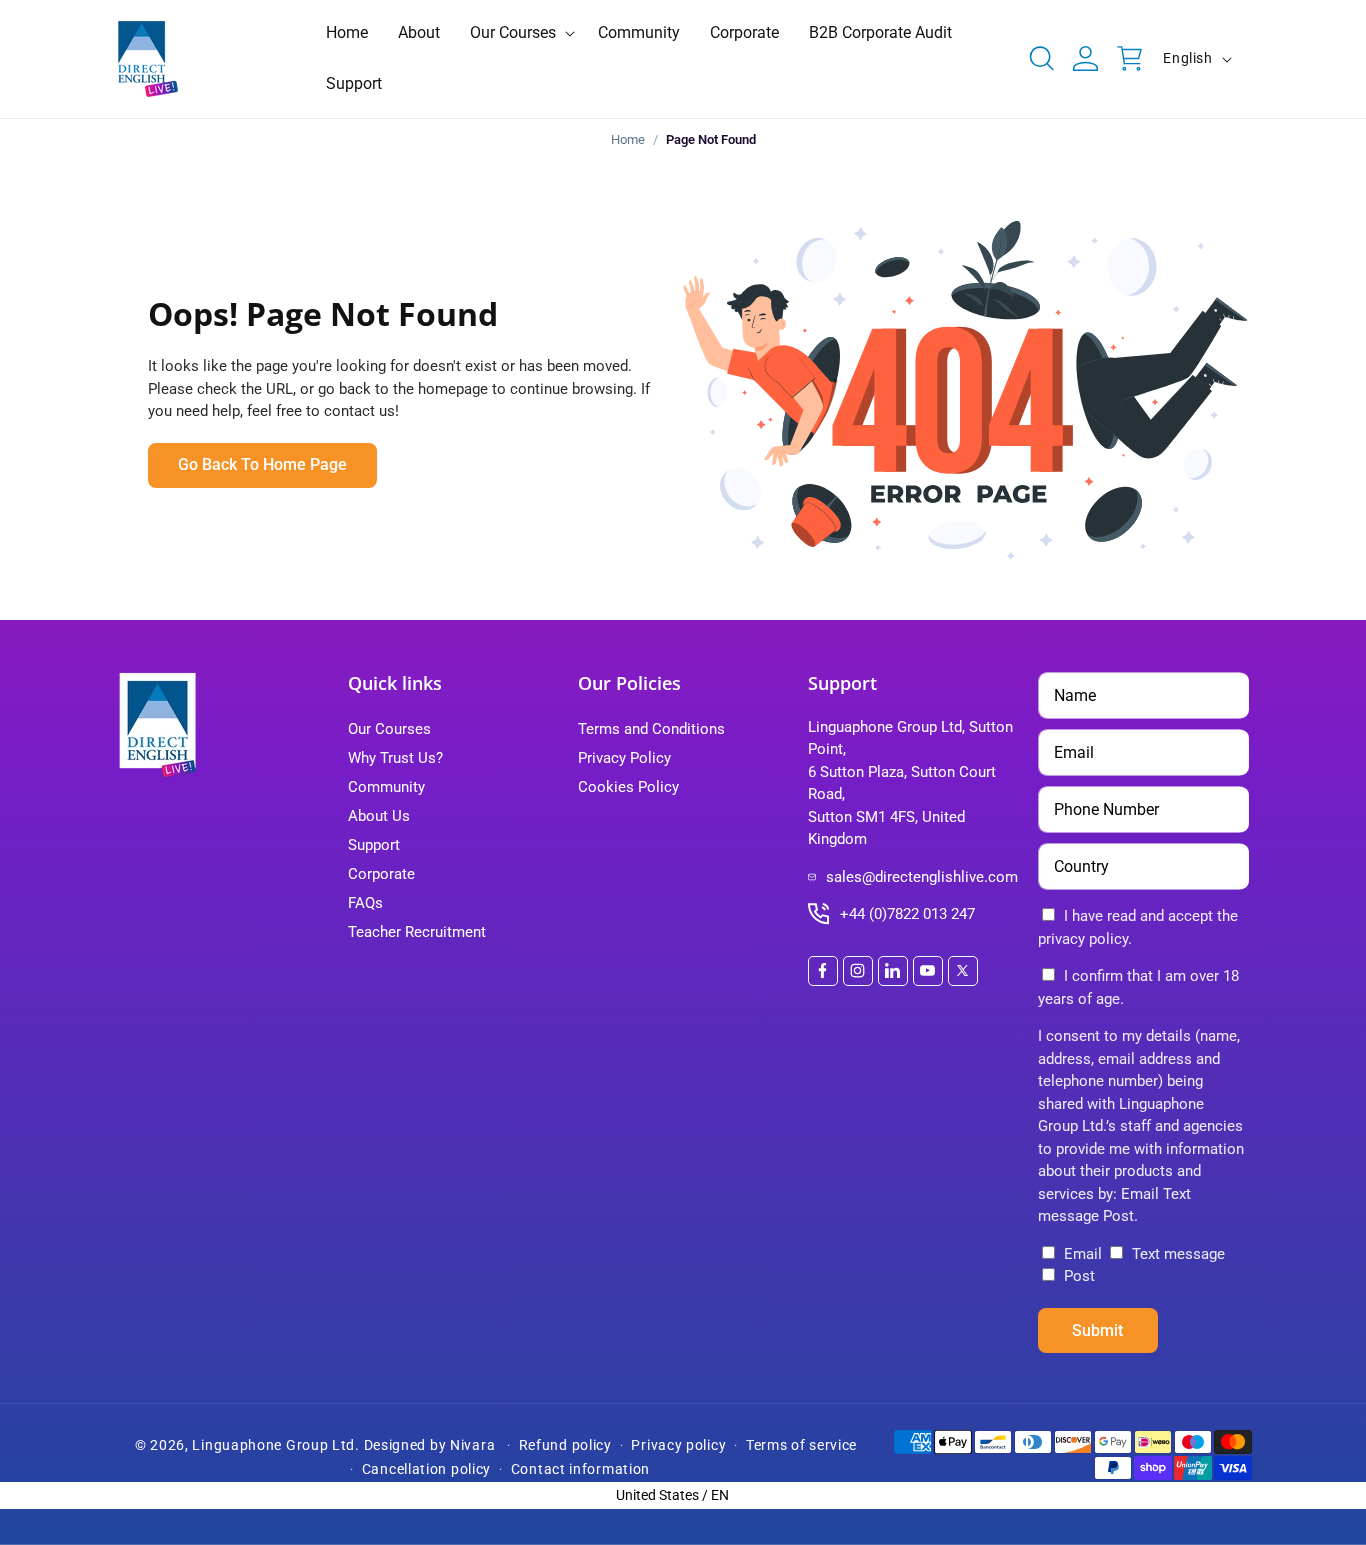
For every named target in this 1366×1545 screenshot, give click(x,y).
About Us (379, 816)
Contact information (580, 1469)
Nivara (472, 1445)
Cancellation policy (426, 1469)
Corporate (381, 874)
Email (1083, 1254)
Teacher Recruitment (417, 932)
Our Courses (389, 729)
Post (1077, 1276)
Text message (1176, 1254)
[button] (519, 33)
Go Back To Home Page (262, 464)
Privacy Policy (624, 758)
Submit (1097, 1330)
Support (374, 845)
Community (386, 787)
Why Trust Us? (395, 758)
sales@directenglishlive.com (922, 877)
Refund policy (565, 1445)
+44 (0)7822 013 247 (907, 914)
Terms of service (801, 1445)
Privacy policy (678, 1445)
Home (628, 139)
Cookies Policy (628, 787)
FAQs (365, 903)
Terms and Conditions (651, 729)
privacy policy (1083, 939)
